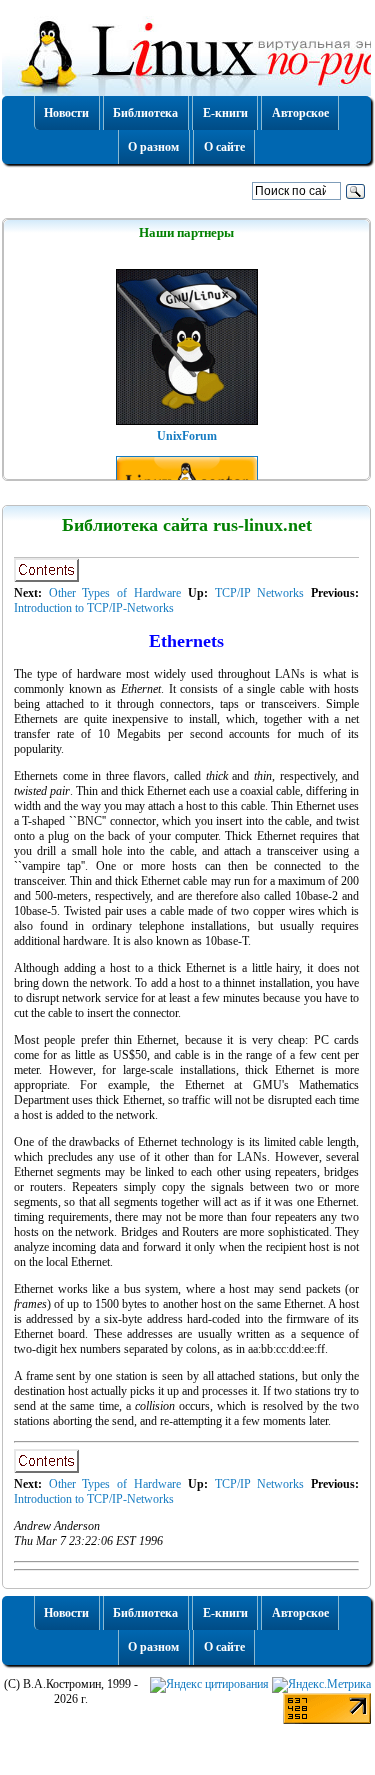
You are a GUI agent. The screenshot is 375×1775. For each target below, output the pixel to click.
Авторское (300, 113)
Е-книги (225, 113)
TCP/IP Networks (260, 593)
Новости (66, 113)
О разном (153, 147)
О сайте (224, 147)
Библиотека (145, 113)
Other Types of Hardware (115, 593)
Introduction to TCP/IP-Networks (94, 608)
